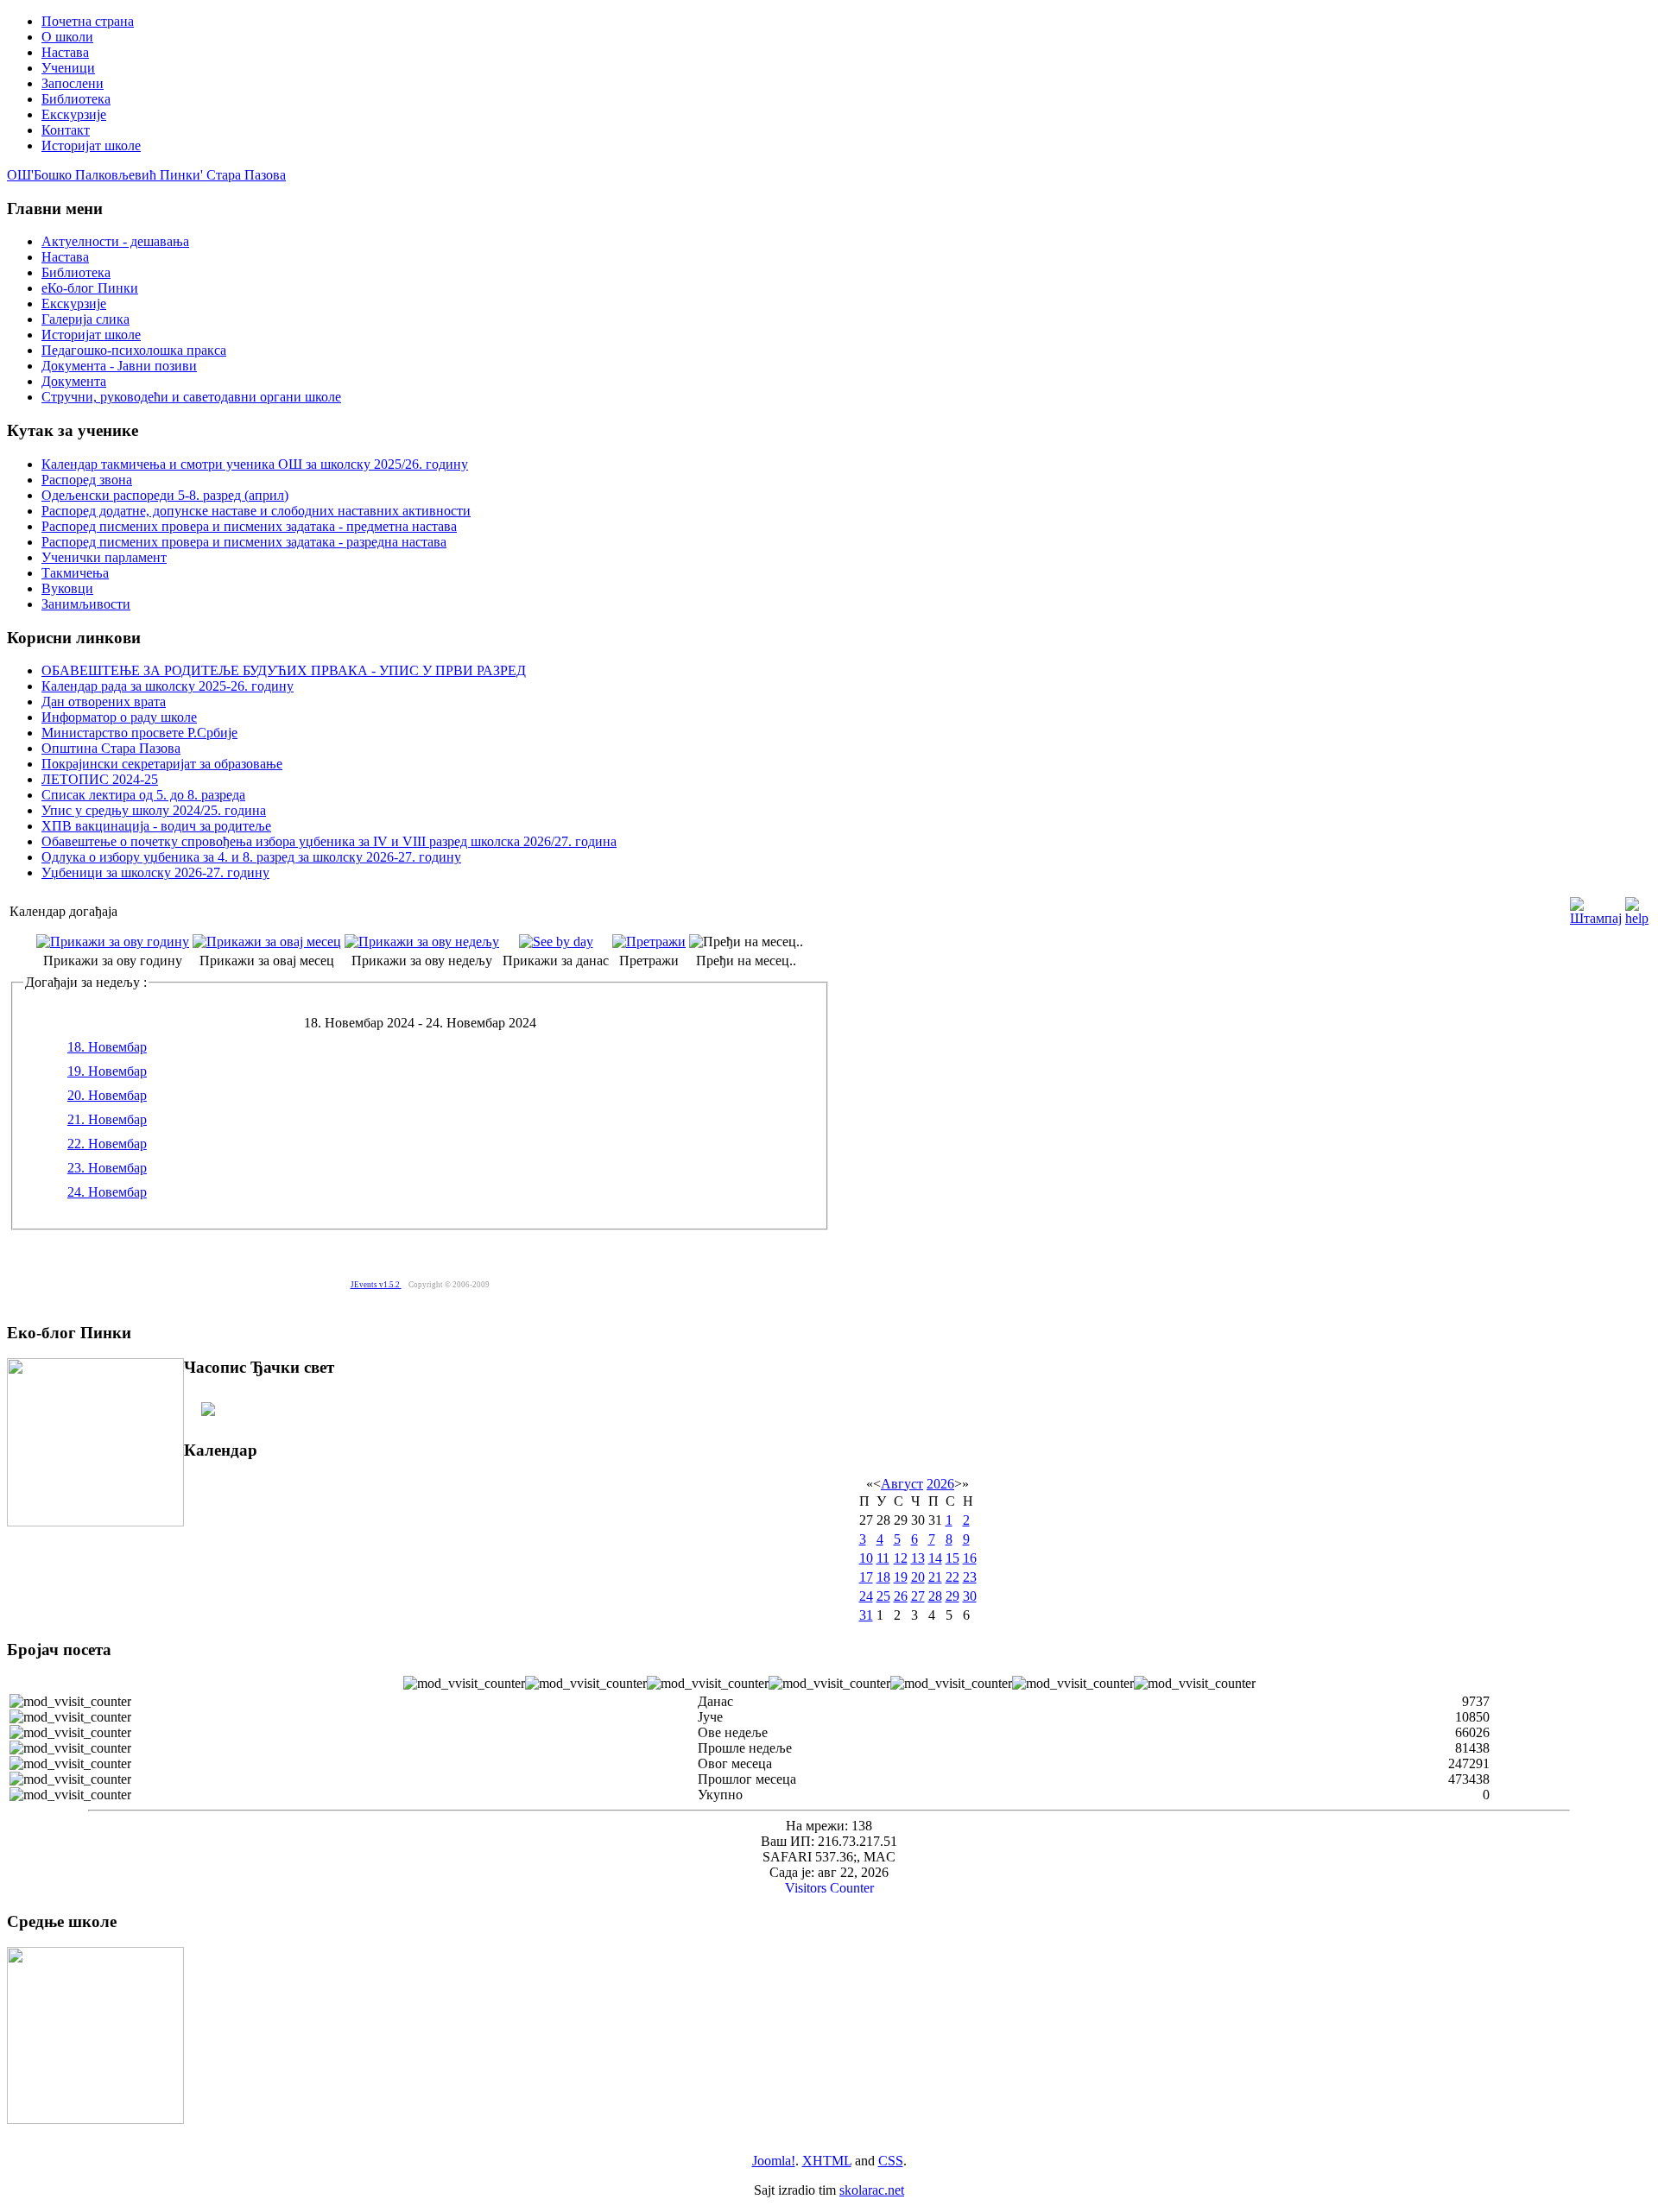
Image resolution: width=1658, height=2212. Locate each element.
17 (866, 1577)
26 (901, 1596)
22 (952, 1577)
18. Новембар (107, 1047)
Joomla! (774, 2161)
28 (935, 1596)
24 (866, 1596)
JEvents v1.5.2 (376, 1285)
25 (883, 1596)
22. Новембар (107, 1144)
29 (952, 1596)
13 (918, 1558)
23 (970, 1577)
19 (901, 1577)
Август (902, 1484)
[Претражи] (649, 942)
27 (918, 1596)
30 (970, 1596)
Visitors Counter (829, 1888)
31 (866, 1615)
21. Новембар (107, 1119)
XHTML (827, 2161)
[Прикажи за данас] (556, 942)
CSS (891, 2161)
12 (901, 1558)
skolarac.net (872, 2190)
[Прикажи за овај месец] (267, 942)
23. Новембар (107, 1168)
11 (883, 1558)
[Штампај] (1596, 907)
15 (952, 1558)
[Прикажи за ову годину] (113, 942)
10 (866, 1558)
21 (935, 1577)
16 (970, 1558)
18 (883, 1577)
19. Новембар (107, 1071)
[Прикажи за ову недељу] (422, 942)
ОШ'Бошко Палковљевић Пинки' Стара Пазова (146, 175)
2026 (940, 1484)
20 (918, 1577)
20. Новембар (107, 1095)
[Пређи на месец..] (746, 942)
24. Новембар (107, 1192)
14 (935, 1558)
